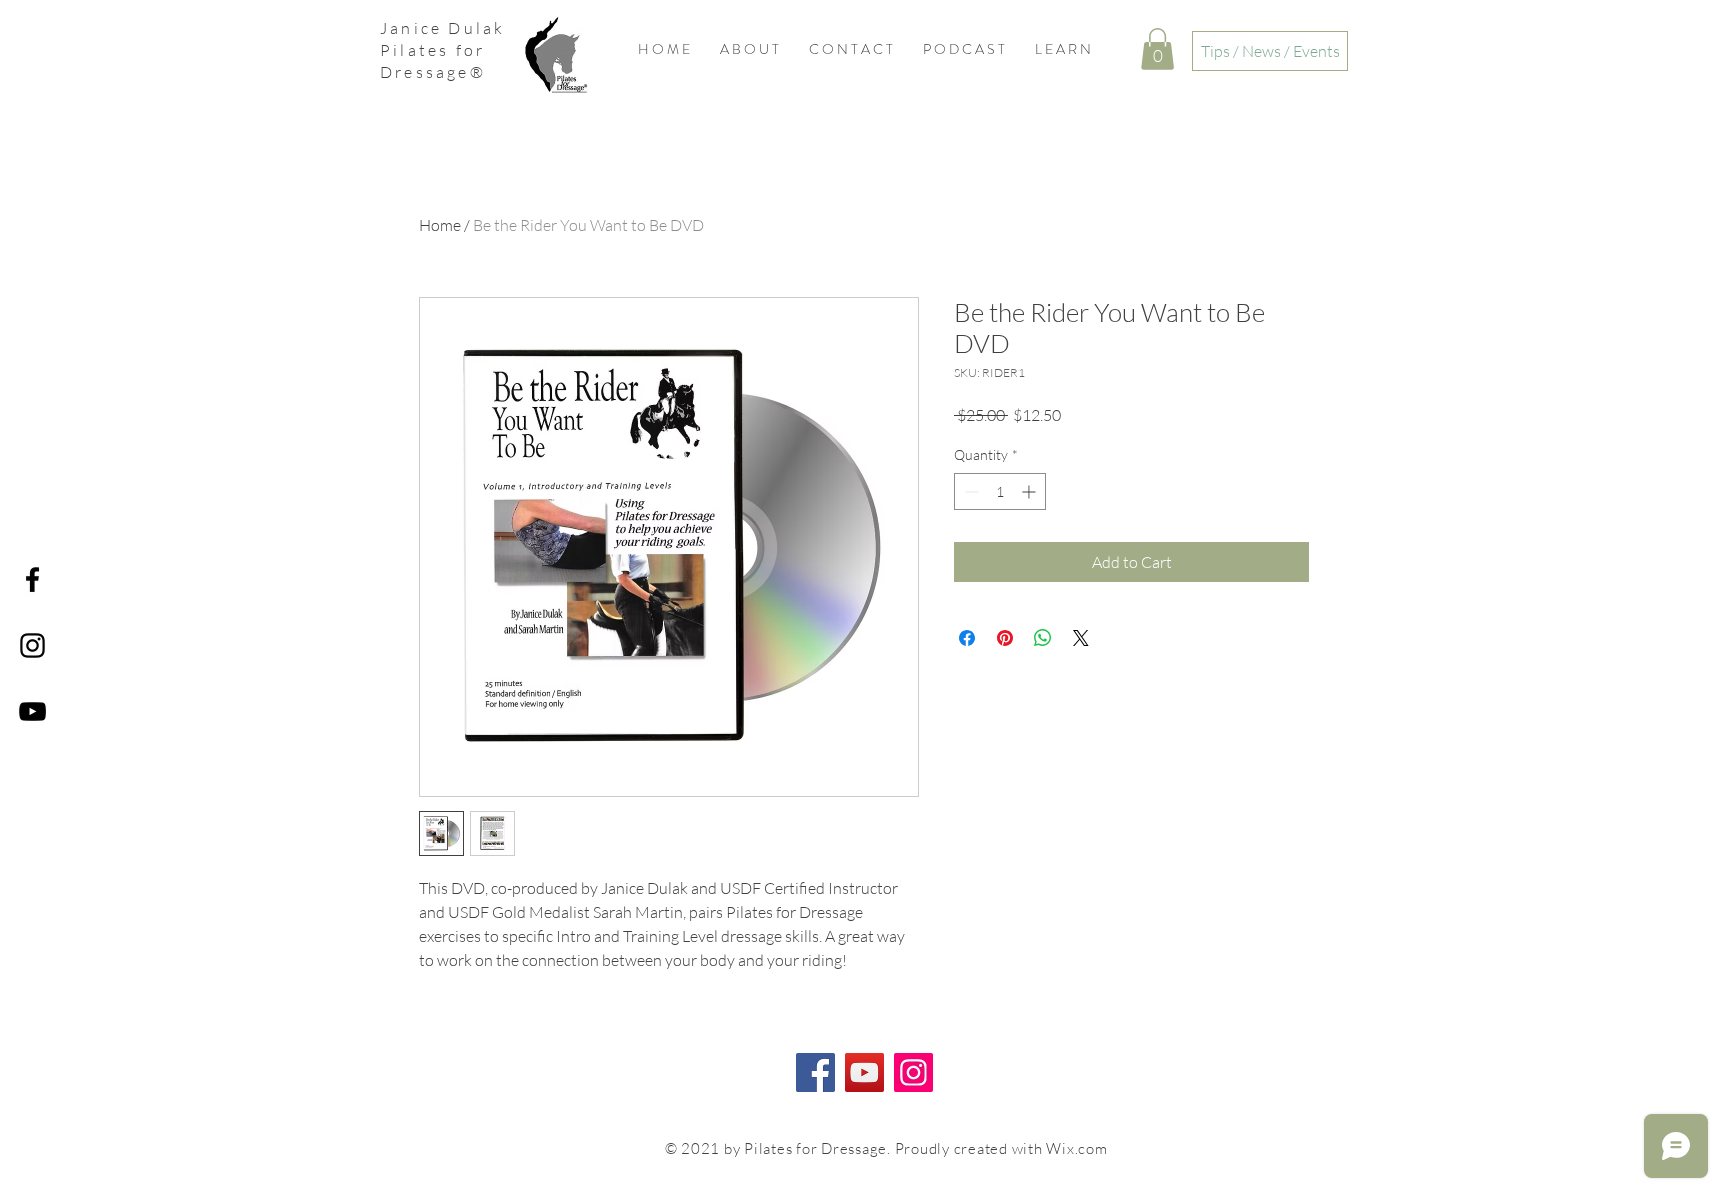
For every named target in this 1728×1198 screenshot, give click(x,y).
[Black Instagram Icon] (32, 645)
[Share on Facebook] (967, 638)
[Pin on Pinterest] (1005, 638)
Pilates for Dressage (432, 61)
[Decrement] (969, 491)
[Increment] (1030, 491)
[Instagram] (913, 1072)
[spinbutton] (1000, 491)
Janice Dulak (442, 28)
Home (440, 225)
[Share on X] (1081, 638)
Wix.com (1076, 1148)
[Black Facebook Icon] (32, 579)
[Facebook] (815, 1072)
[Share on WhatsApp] (1043, 638)
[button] (1157, 49)
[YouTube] (32, 711)
